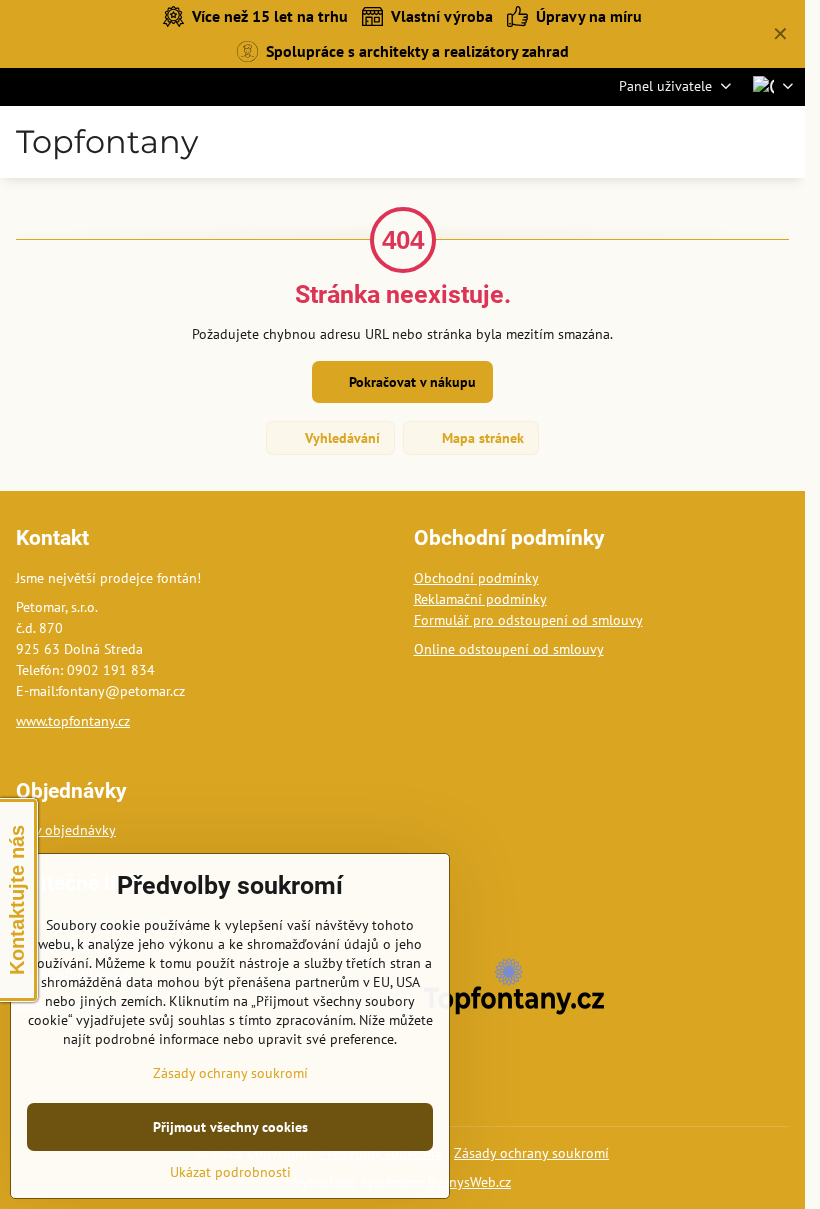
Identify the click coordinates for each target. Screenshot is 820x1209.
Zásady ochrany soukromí (531, 1153)
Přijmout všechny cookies (230, 1127)
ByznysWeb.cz (469, 1182)
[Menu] (781, 142)
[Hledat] (685, 142)
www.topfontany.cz (73, 721)
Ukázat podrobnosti (230, 1172)
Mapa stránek (481, 438)
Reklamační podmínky (480, 599)
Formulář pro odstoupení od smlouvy (528, 620)
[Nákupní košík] (733, 142)
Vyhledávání (340, 438)
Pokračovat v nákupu (410, 382)
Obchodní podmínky (476, 578)
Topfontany (107, 142)
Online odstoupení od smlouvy (509, 649)
